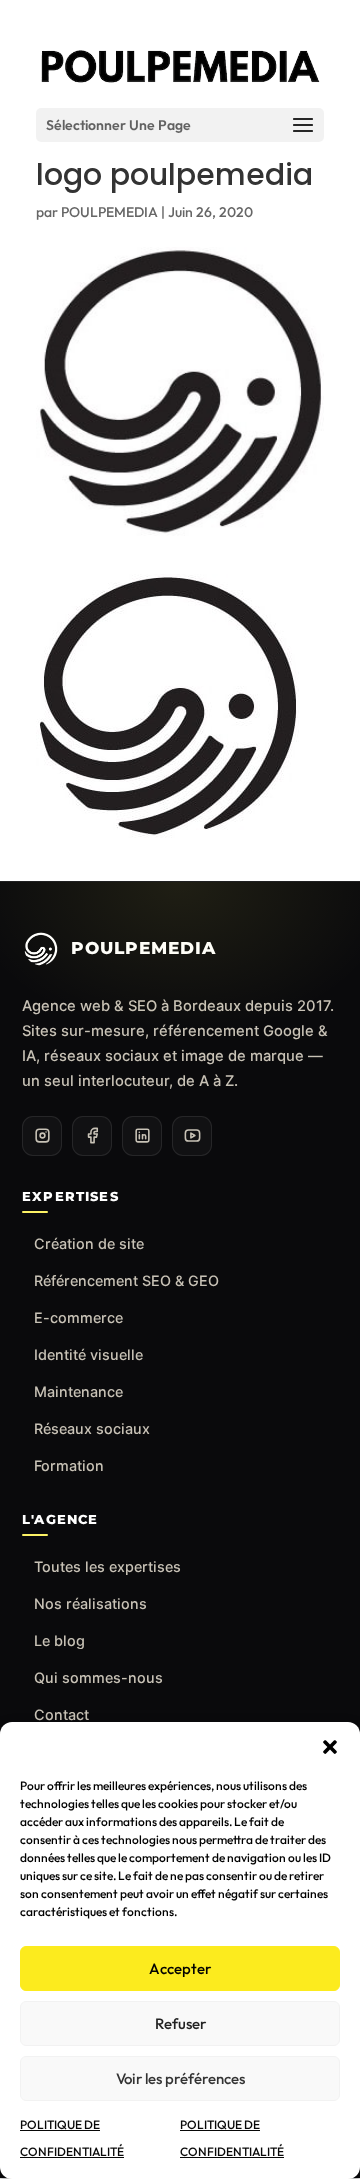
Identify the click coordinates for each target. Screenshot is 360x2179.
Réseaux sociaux (92, 1428)
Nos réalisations (90, 1603)
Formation (69, 1465)
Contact (61, 1714)
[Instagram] (42, 1136)
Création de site (89, 1243)
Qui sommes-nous (98, 1677)
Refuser (180, 2023)
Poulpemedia (143, 948)
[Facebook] (92, 1136)
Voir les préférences (180, 2078)
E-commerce (78, 1317)
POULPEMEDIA (109, 212)
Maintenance (78, 1391)
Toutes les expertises (107, 1566)
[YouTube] (192, 1136)
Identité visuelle (88, 1354)
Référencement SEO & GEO (126, 1280)
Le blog (59, 1640)
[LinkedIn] (142, 1136)
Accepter (180, 1968)
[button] (330, 1747)
